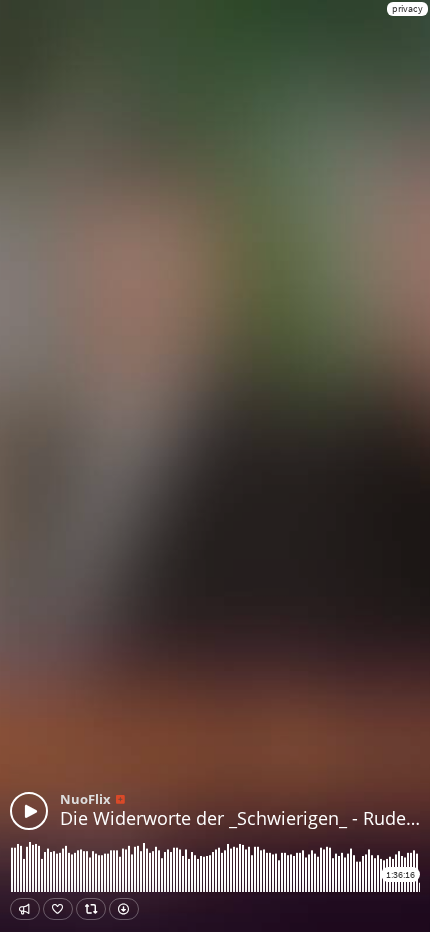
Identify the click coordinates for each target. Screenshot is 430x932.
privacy (407, 8)
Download (124, 909)
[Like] (58, 909)
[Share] (25, 909)
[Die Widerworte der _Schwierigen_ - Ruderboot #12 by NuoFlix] (29, 811)
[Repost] (91, 909)
